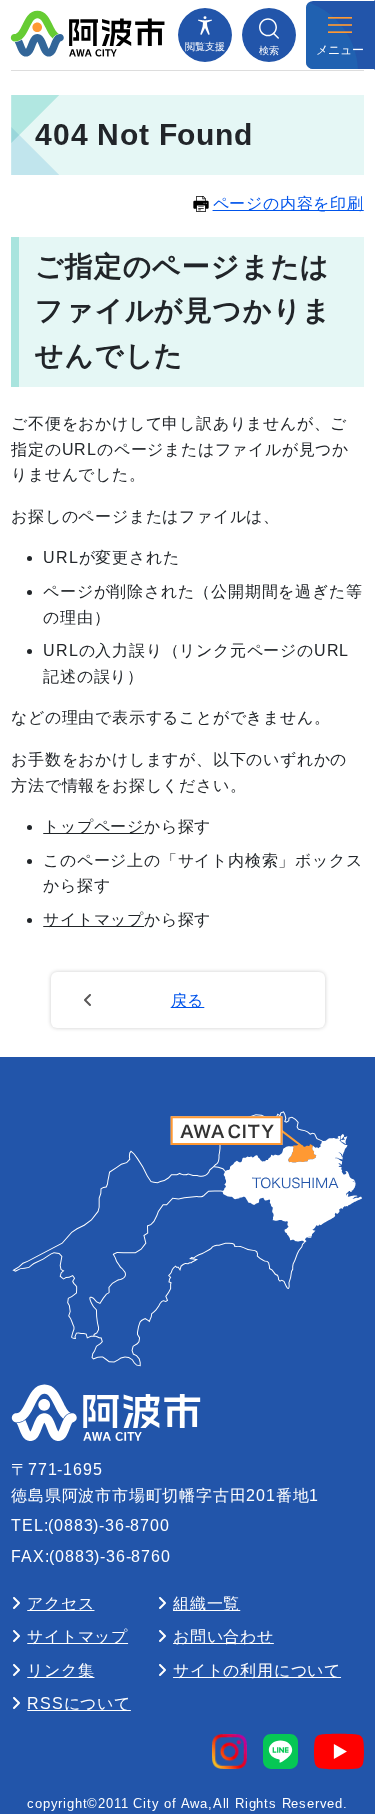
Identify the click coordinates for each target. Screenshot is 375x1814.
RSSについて (79, 1703)
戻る (188, 1000)
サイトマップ (93, 919)
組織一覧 (206, 1603)
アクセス (60, 1603)
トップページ (93, 826)
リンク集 (60, 1670)
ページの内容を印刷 (288, 203)
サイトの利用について (257, 1670)
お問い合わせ (223, 1636)
